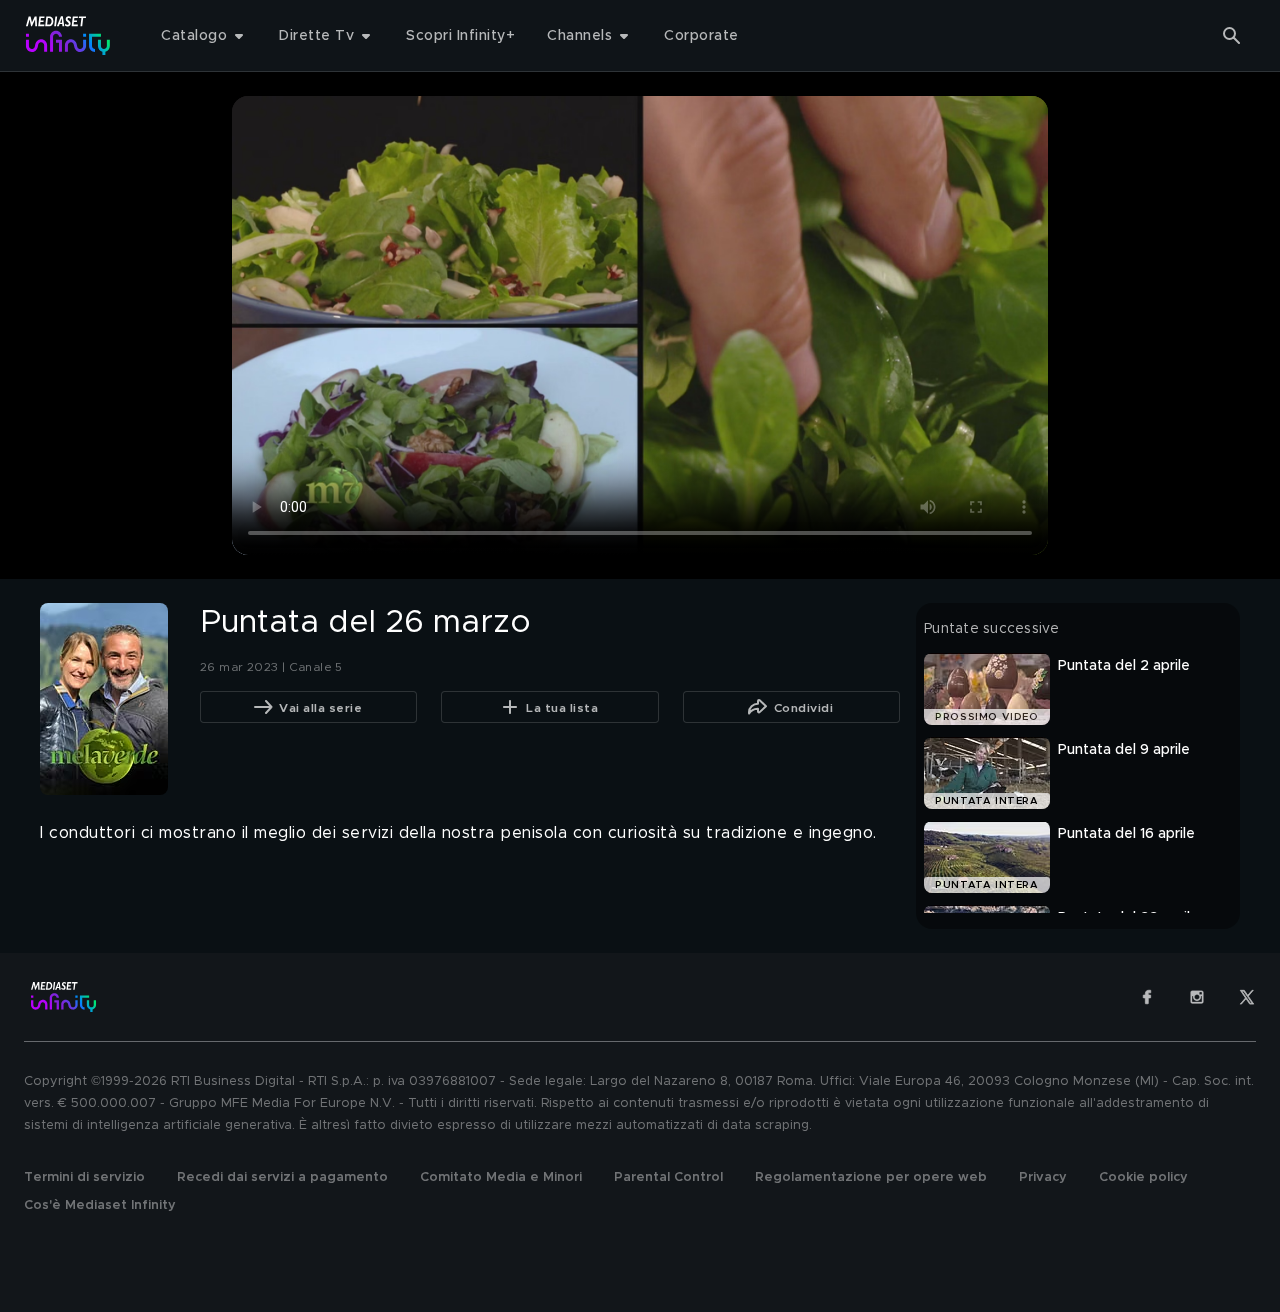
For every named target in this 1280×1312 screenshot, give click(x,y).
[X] (1247, 997)
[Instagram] (1197, 997)
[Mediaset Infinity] (68, 35)
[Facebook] (1147, 997)
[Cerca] (1232, 36)
